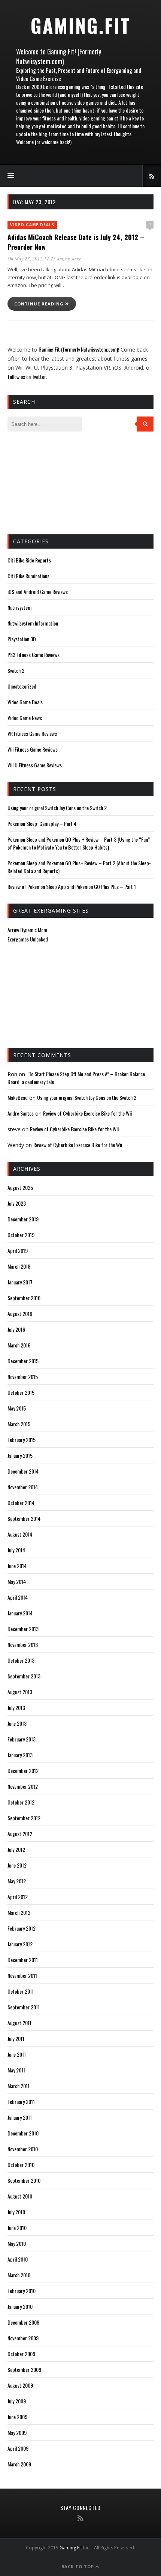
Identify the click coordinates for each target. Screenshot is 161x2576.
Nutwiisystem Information (33, 623)
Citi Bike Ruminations (28, 576)
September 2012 (24, 1818)
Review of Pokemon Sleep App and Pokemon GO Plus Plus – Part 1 (72, 886)
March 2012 (19, 1912)
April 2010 (18, 2259)
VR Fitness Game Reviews (32, 733)
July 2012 (16, 1849)
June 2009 (17, 2417)
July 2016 (16, 1329)
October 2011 (21, 1991)
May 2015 (17, 1408)
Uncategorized (22, 686)
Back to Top (78, 2566)
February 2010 (22, 2291)
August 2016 (20, 1314)
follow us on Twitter (27, 377)
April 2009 (18, 2448)
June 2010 (17, 2228)
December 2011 (23, 1960)
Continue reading (40, 304)
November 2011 (22, 1975)
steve (76, 259)
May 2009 (17, 2432)
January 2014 (20, 1613)
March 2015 (19, 1424)
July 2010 (16, 2212)
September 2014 (24, 1518)
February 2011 (21, 2102)
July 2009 (17, 2401)
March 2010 (19, 2275)
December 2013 (23, 1629)
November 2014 (23, 1487)
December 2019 (23, 1219)
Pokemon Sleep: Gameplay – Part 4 (42, 823)
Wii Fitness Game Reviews (33, 749)
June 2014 (17, 1566)
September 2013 (24, 1676)
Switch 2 (16, 670)
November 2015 (23, 1377)
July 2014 (16, 1550)
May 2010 (17, 2243)
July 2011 (16, 2038)
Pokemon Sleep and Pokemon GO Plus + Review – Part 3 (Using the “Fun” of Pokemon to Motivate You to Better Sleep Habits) (79, 843)
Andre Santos (21, 1113)
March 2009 (19, 2464)
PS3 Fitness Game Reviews (34, 655)
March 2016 (19, 1345)
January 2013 (20, 1755)
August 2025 (20, 1187)
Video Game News (25, 718)
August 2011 (19, 2023)
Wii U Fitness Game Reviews (35, 765)
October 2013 (21, 1660)
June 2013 (17, 1723)
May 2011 (16, 2070)
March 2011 (19, 2086)
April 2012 (18, 1897)
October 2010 (21, 2165)
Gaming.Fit (80, 25)
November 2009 (23, 2338)
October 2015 (21, 1392)
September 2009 (24, 2369)
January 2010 (20, 2306)
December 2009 (23, 2322)
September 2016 (24, 1298)
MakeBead (18, 1097)
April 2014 (18, 1597)
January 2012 (20, 1944)
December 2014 (23, 1471)
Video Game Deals (32, 225)
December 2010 (23, 2133)
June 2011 (17, 2054)
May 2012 (17, 1881)
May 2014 (17, 1581)
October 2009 (21, 2354)
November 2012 (23, 1786)
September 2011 (24, 2007)
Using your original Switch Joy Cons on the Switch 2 (57, 808)
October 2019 (21, 1235)
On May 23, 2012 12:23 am (35, 259)
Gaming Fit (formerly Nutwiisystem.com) (78, 349)
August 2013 (20, 1692)
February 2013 (22, 1739)
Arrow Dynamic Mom (27, 930)
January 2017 (20, 1282)
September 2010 (24, 2180)
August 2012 (20, 1834)
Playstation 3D (22, 639)
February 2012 (22, 1928)
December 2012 (23, 1771)
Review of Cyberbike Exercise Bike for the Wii (87, 1113)
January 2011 (20, 2117)
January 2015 (20, 1455)
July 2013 (16, 1708)
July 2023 (17, 1203)
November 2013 (23, 1644)
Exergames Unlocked (28, 939)
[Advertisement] (45, 482)
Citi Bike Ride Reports (29, 560)
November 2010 (23, 2149)
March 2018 (19, 1266)
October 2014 (21, 1503)
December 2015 (23, 1361)
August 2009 (20, 2385)
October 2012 (21, 1802)
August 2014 (20, 1534)
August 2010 (20, 2196)
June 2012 (17, 1865)
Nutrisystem (19, 607)
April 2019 (18, 1250)
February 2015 (22, 1440)
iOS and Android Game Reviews (38, 592)
